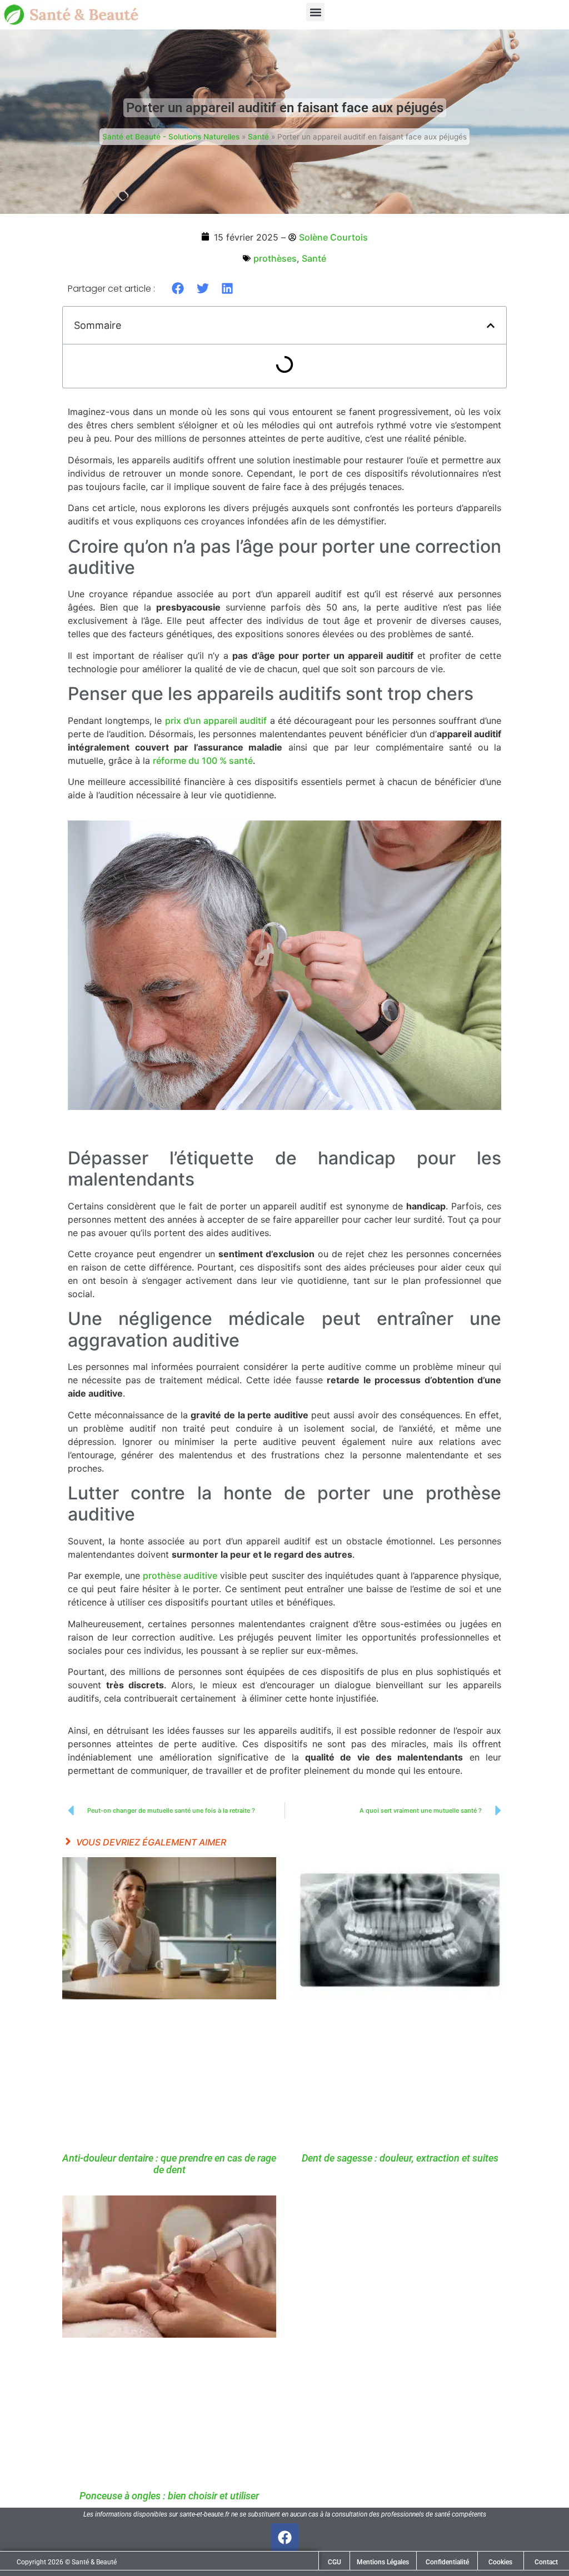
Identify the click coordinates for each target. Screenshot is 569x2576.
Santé (258, 137)
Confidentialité (447, 2562)
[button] (315, 12)
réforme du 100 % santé (203, 761)
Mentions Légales (383, 2562)
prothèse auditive (180, 1575)
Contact (546, 2562)
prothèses (275, 258)
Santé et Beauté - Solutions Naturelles (171, 137)
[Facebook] (284, 2537)
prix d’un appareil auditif (216, 721)
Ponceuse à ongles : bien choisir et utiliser (169, 2496)
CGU (335, 2562)
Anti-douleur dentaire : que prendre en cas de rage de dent (169, 2164)
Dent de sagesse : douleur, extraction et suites (400, 2158)
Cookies (500, 2562)
